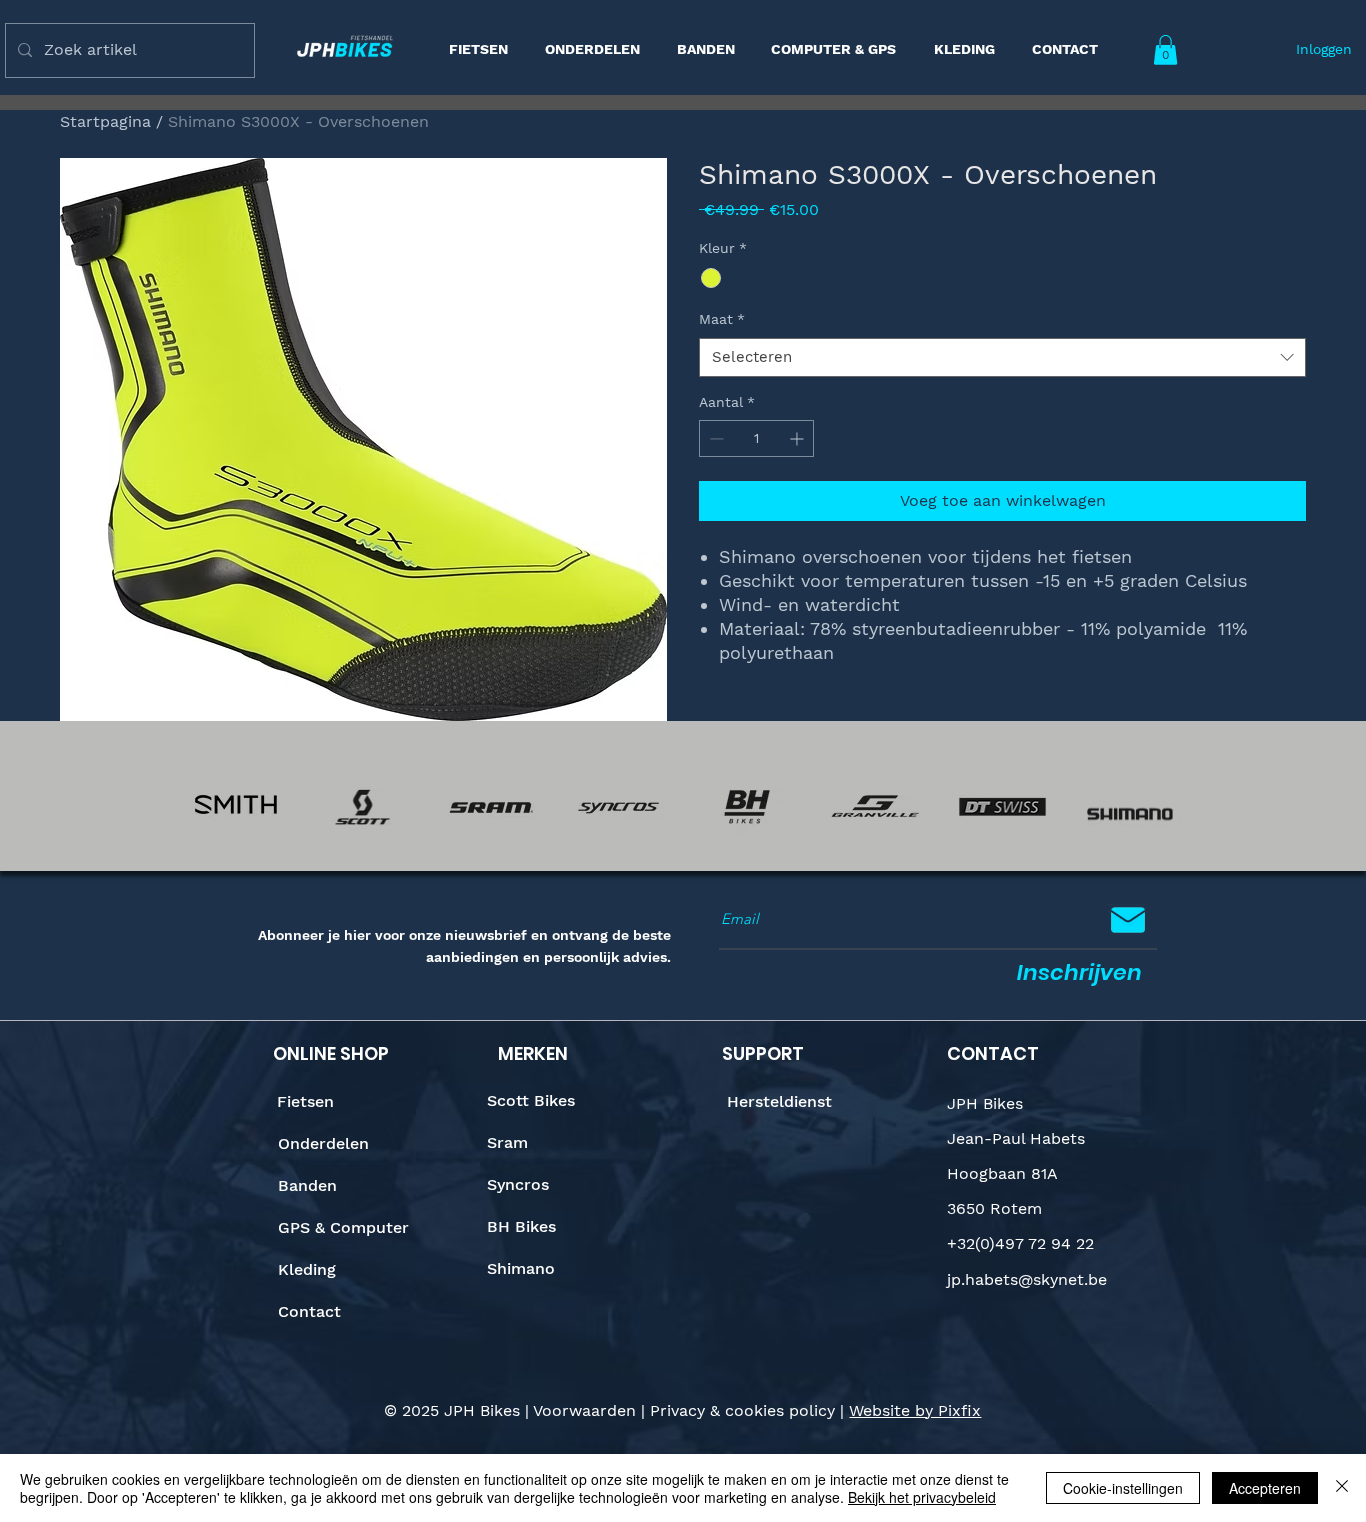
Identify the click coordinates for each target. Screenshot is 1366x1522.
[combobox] (1002, 357)
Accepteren (1265, 1488)
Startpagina (105, 121)
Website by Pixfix (915, 1410)
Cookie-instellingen (1123, 1488)
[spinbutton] (756, 438)
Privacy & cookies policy (742, 1410)
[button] (1165, 50)
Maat (722, 319)
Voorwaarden (584, 1410)
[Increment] (798, 438)
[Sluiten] (1342, 1488)
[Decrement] (714, 438)
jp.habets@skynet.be (1027, 1279)
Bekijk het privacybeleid (922, 1497)
